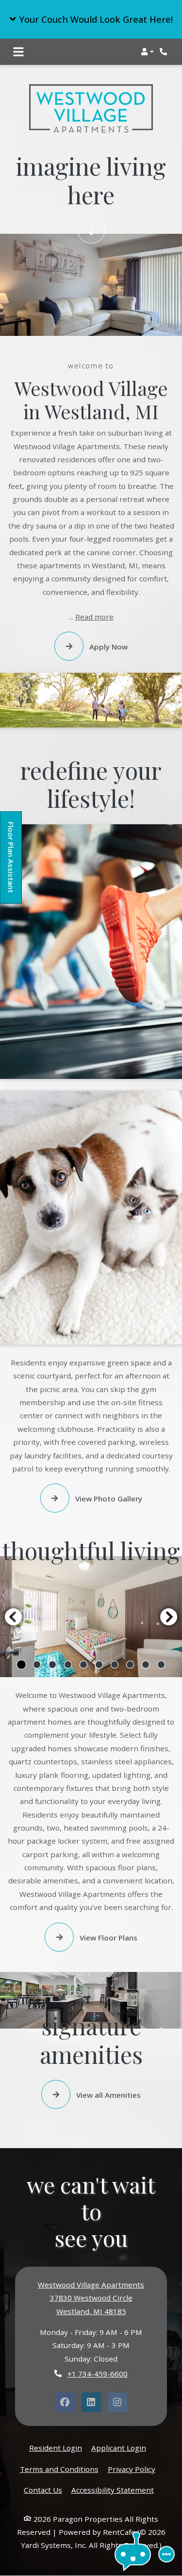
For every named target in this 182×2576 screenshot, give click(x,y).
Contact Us (43, 2490)
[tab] (21, 1665)
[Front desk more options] (166, 2554)
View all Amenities (108, 2095)
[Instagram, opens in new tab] (117, 2402)
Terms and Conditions (59, 2469)
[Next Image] (169, 1617)
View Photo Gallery (108, 1499)
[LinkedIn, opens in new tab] (91, 2402)
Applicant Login (119, 2447)
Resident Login (56, 2447)
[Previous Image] (13, 1617)
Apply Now (108, 647)
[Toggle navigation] (18, 52)
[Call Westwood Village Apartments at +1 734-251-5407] (165, 52)
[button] (91, 19)
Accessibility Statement (113, 2490)
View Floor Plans (108, 1938)
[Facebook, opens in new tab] (65, 2402)
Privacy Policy (132, 2469)
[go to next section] (91, 230)
